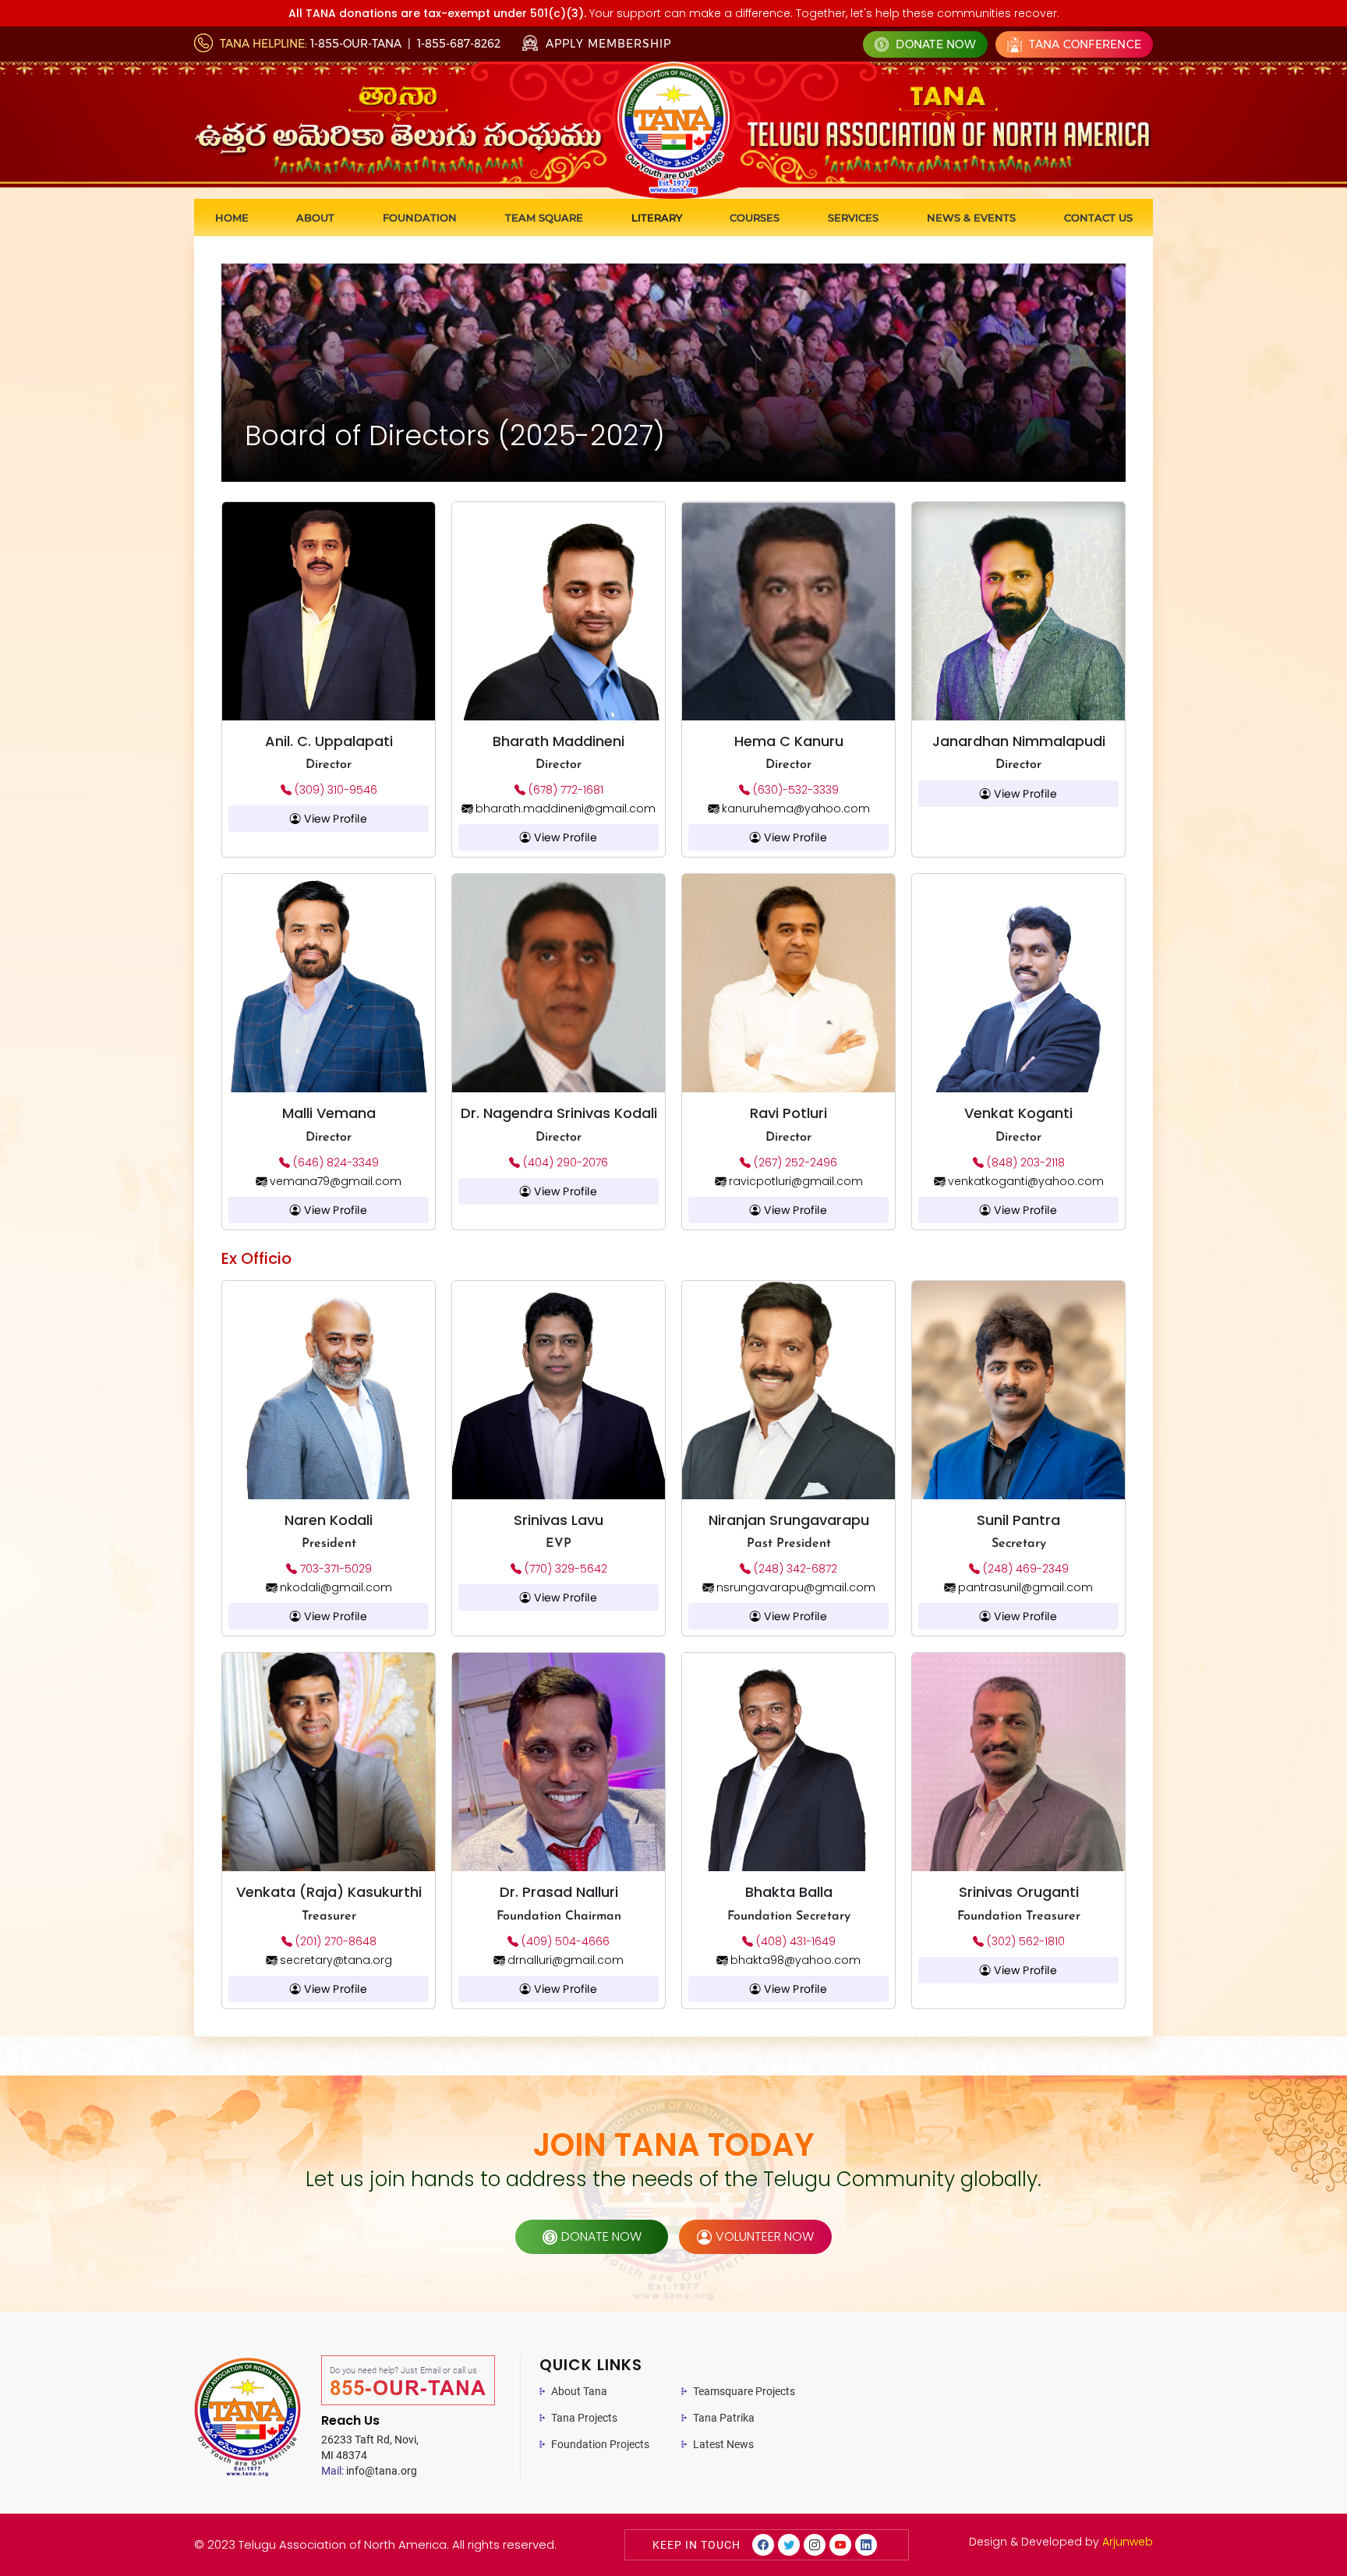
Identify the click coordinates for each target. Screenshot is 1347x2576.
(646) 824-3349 (334, 1162)
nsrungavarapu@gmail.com (794, 1587)
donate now (601, 2236)
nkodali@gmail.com (334, 1587)
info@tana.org (369, 2471)
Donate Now (934, 44)
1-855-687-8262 (459, 44)
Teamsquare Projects (744, 2391)
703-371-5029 (334, 1569)
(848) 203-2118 (1024, 1162)
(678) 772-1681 (564, 790)
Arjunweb (1128, 2542)
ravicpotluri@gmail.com (794, 1181)
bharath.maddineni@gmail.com (564, 809)
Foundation (420, 218)
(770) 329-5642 (564, 1569)
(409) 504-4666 (564, 1941)
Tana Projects (584, 2418)
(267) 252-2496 (794, 1162)
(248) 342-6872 (794, 1569)
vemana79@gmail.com (334, 1181)
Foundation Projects (600, 2444)
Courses (755, 218)
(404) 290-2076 (564, 1162)
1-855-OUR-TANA (356, 44)
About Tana (579, 2391)
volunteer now (765, 2236)
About (315, 218)
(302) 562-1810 (1024, 1941)
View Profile (334, 819)
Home (232, 218)
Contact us (1098, 218)
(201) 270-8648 (334, 1941)
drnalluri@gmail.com (564, 1960)
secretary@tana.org (334, 1960)
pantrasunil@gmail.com (1024, 1587)
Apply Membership (606, 44)
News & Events (971, 218)
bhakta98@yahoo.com (794, 1960)
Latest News (723, 2444)
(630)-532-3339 (794, 790)
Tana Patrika (724, 2418)
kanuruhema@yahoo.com (794, 809)
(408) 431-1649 (794, 1941)
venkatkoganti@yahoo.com (1024, 1181)
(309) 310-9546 (334, 790)
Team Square (544, 218)
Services (853, 218)
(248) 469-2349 (1024, 1569)
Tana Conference (1084, 44)
